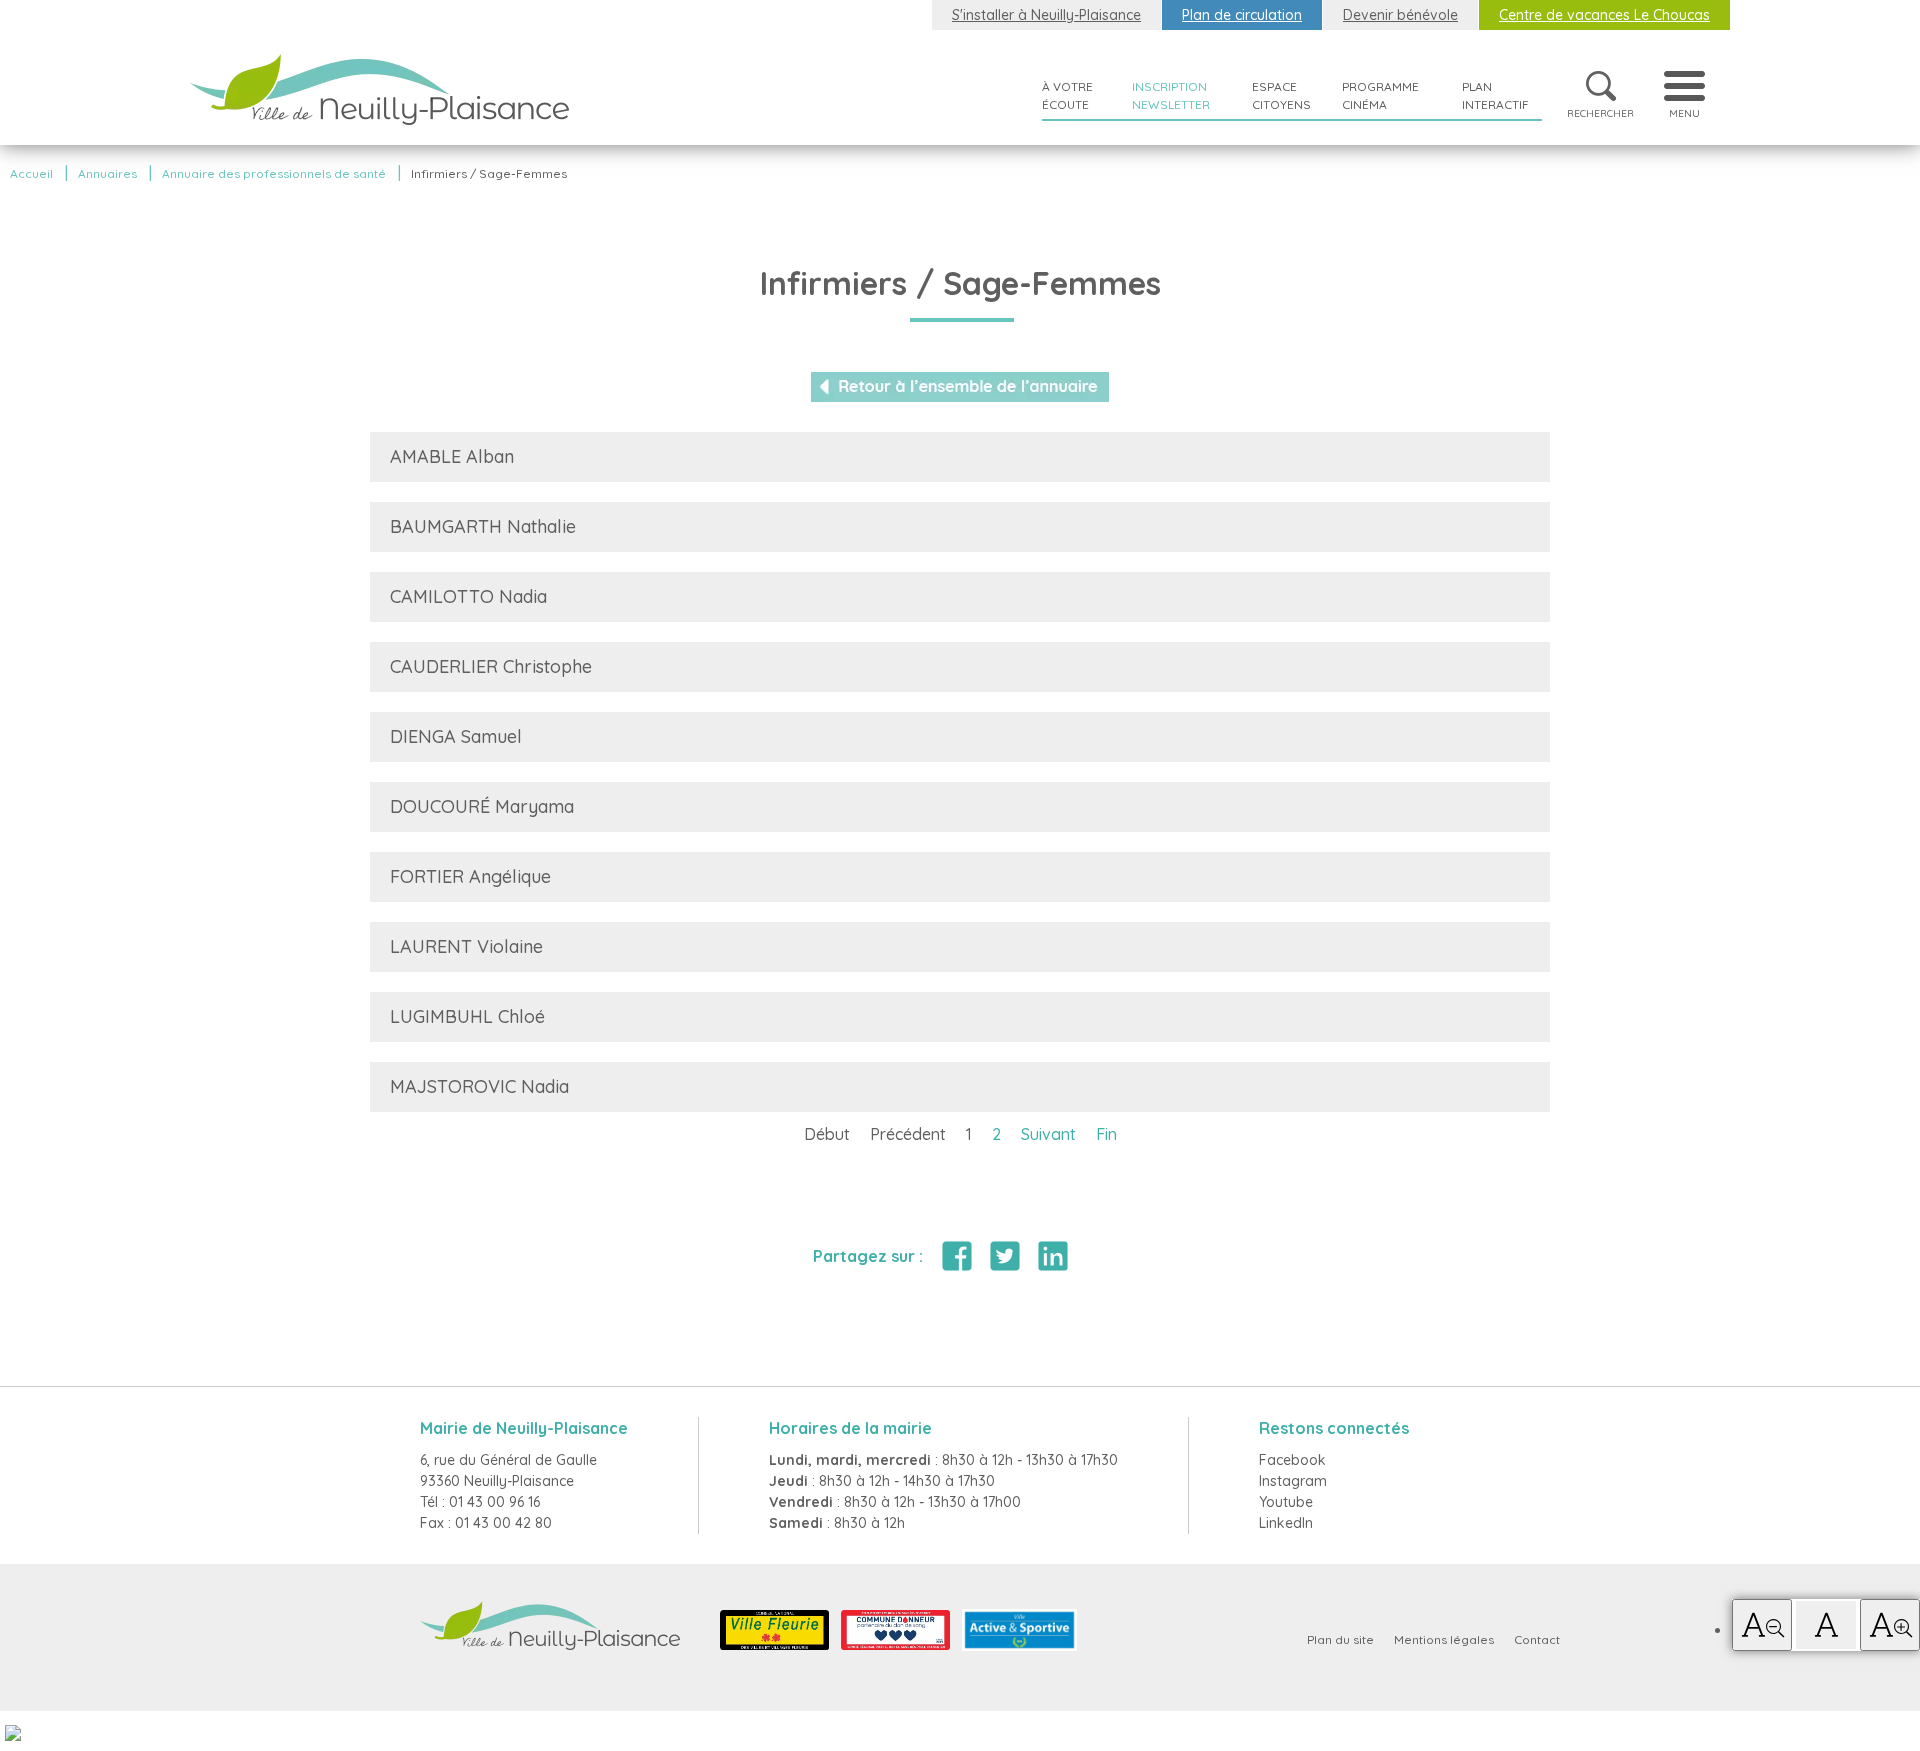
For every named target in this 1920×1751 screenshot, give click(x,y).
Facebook (1292, 1460)
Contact (1537, 1639)
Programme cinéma (1380, 95)
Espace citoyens (1281, 95)
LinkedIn (1286, 1523)
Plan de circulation (1242, 15)
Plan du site (1340, 1639)
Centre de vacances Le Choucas (1604, 15)
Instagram (1293, 1481)
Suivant (1048, 1134)
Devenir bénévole (1400, 15)
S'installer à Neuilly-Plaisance (1046, 15)
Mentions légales (1444, 1639)
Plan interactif (1495, 95)
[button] (1762, 1625)
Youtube (1286, 1502)
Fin (1106, 1134)
